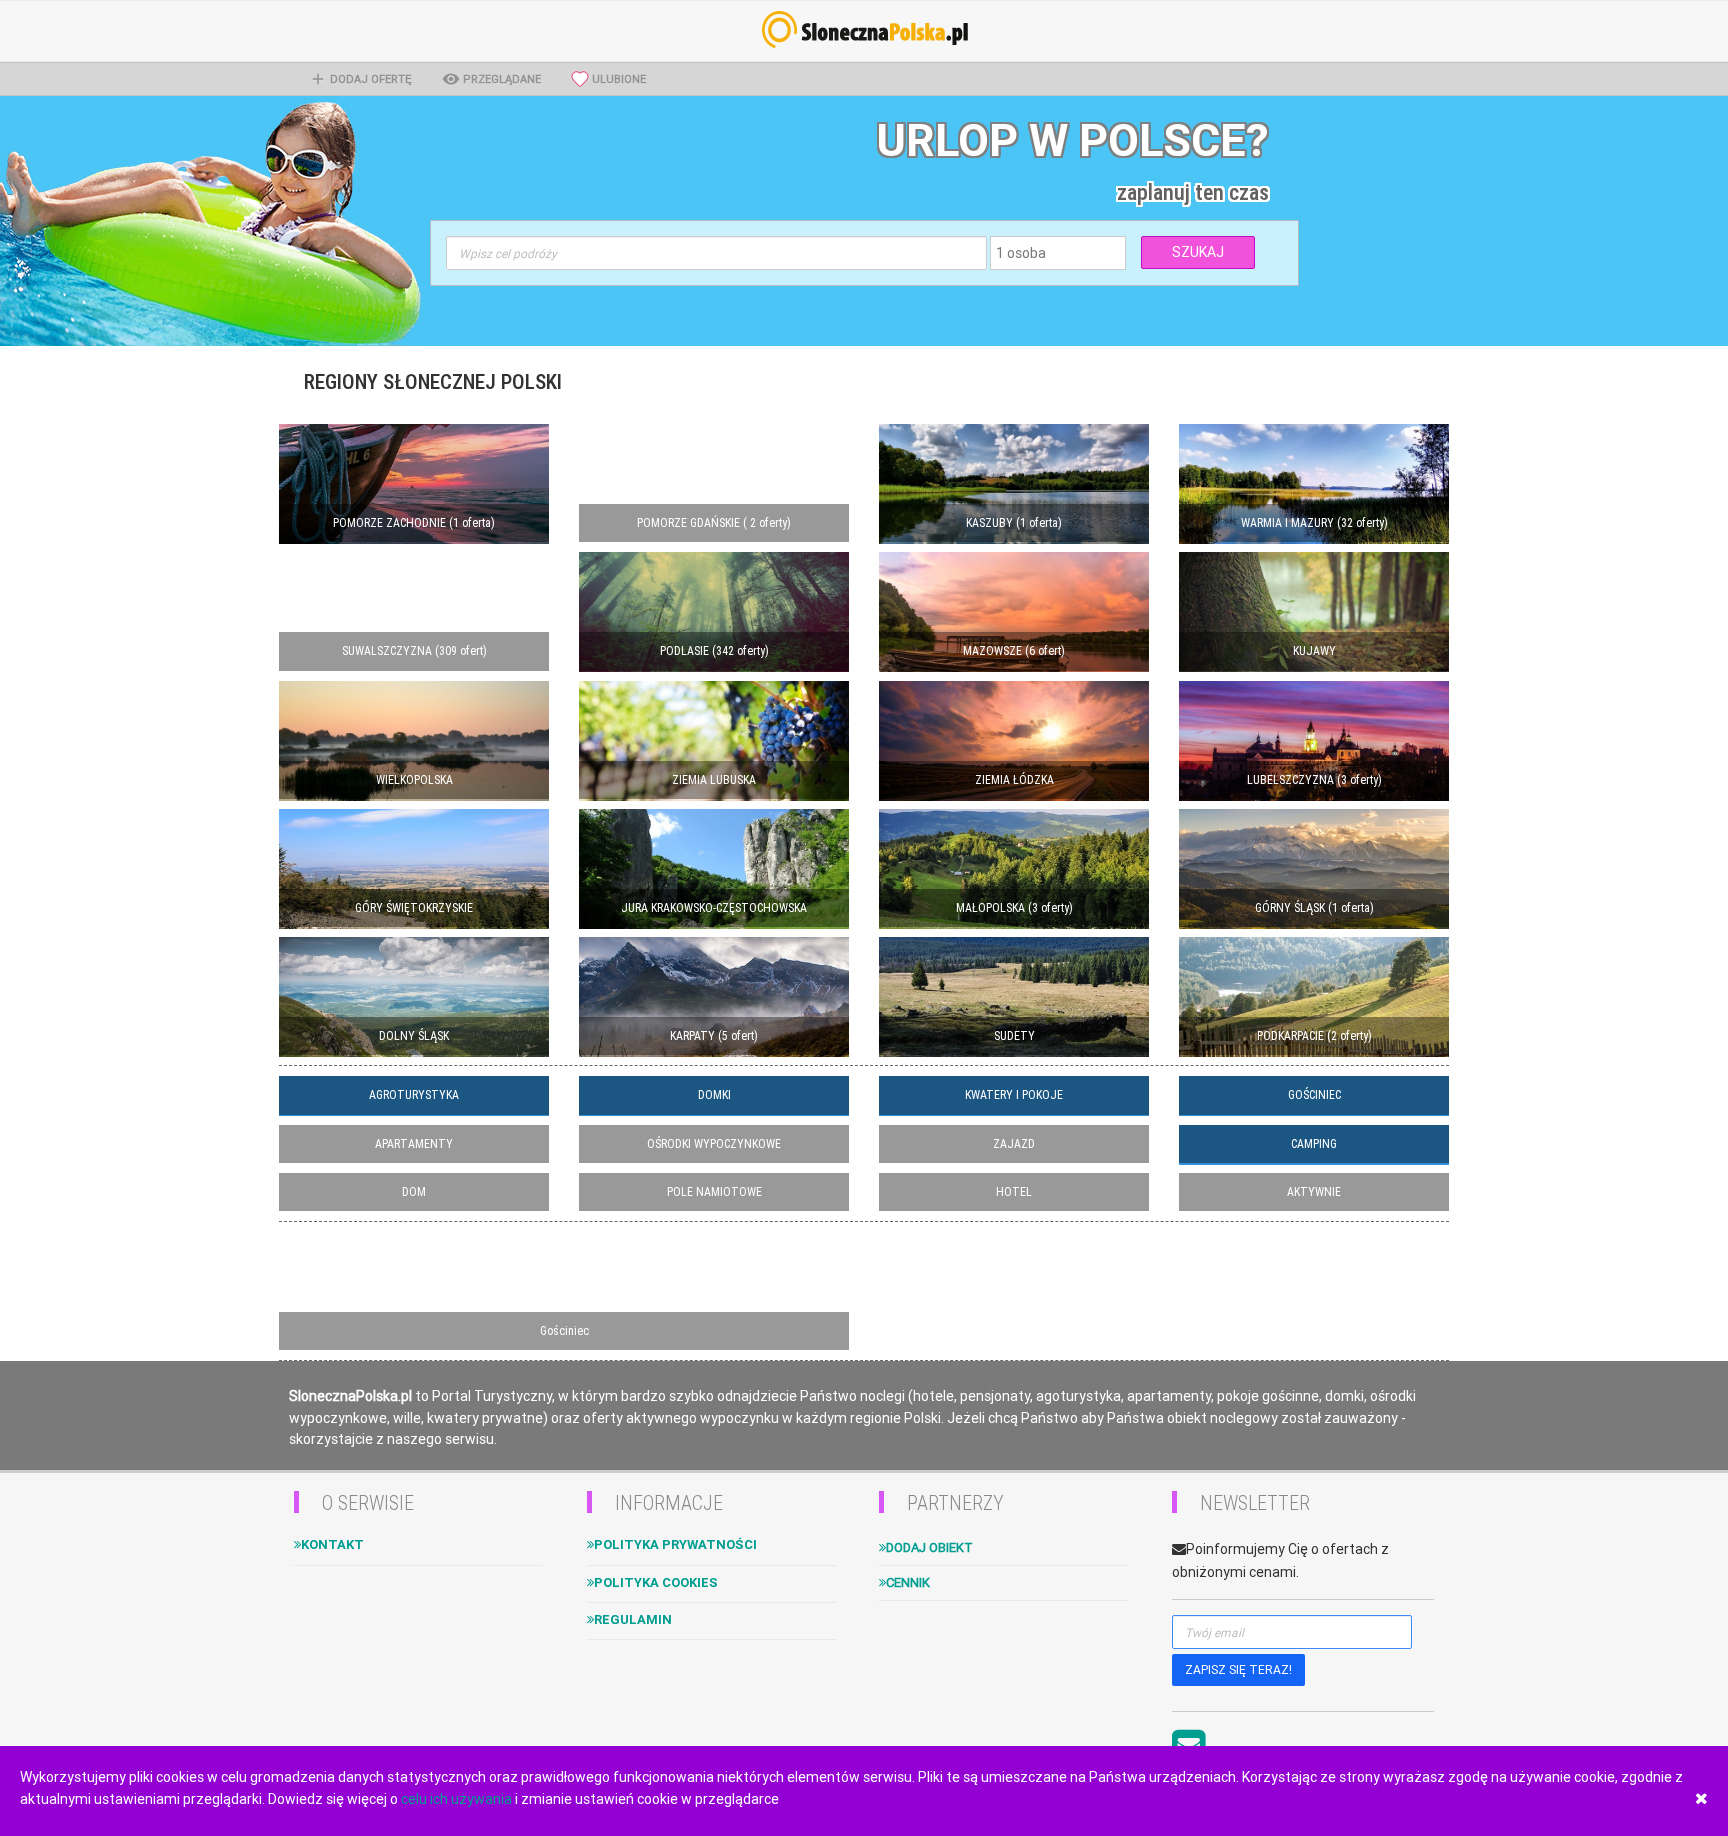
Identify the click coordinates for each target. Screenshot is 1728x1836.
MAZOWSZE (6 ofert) (1014, 651)
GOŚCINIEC (1314, 1095)
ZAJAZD (1014, 1144)
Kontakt (332, 1544)
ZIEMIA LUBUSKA (714, 780)
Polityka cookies (656, 1582)
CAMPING (1314, 1144)
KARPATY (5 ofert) (714, 1036)
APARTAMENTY (414, 1144)
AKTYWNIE (1314, 1192)
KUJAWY (1314, 651)
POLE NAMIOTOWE (714, 1192)
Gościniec (564, 1331)
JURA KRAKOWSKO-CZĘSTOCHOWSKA (714, 908)
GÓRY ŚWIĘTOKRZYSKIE (414, 908)
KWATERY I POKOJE (1014, 1095)
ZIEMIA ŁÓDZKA (1014, 780)
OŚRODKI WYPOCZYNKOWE (714, 1144)
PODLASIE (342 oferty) (714, 651)
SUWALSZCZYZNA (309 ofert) (414, 651)
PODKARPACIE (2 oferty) (1314, 1036)
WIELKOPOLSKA (414, 780)
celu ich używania (456, 1799)
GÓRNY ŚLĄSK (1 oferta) (1314, 908)
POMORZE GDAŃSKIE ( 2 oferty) (714, 523)
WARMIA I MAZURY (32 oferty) (1314, 523)
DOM (414, 1192)
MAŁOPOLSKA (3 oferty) (1014, 908)
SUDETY (1014, 1036)
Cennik (908, 1582)
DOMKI (714, 1095)
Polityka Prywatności (675, 1544)
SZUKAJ (1198, 252)
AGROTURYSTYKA (414, 1095)
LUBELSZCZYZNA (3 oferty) (1314, 780)
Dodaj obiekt (929, 1547)
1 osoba (1021, 253)
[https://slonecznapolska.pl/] (864, 29)
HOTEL (1014, 1192)
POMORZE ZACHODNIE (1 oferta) (414, 523)
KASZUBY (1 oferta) (1014, 523)
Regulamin (633, 1619)
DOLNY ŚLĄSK (414, 1036)
